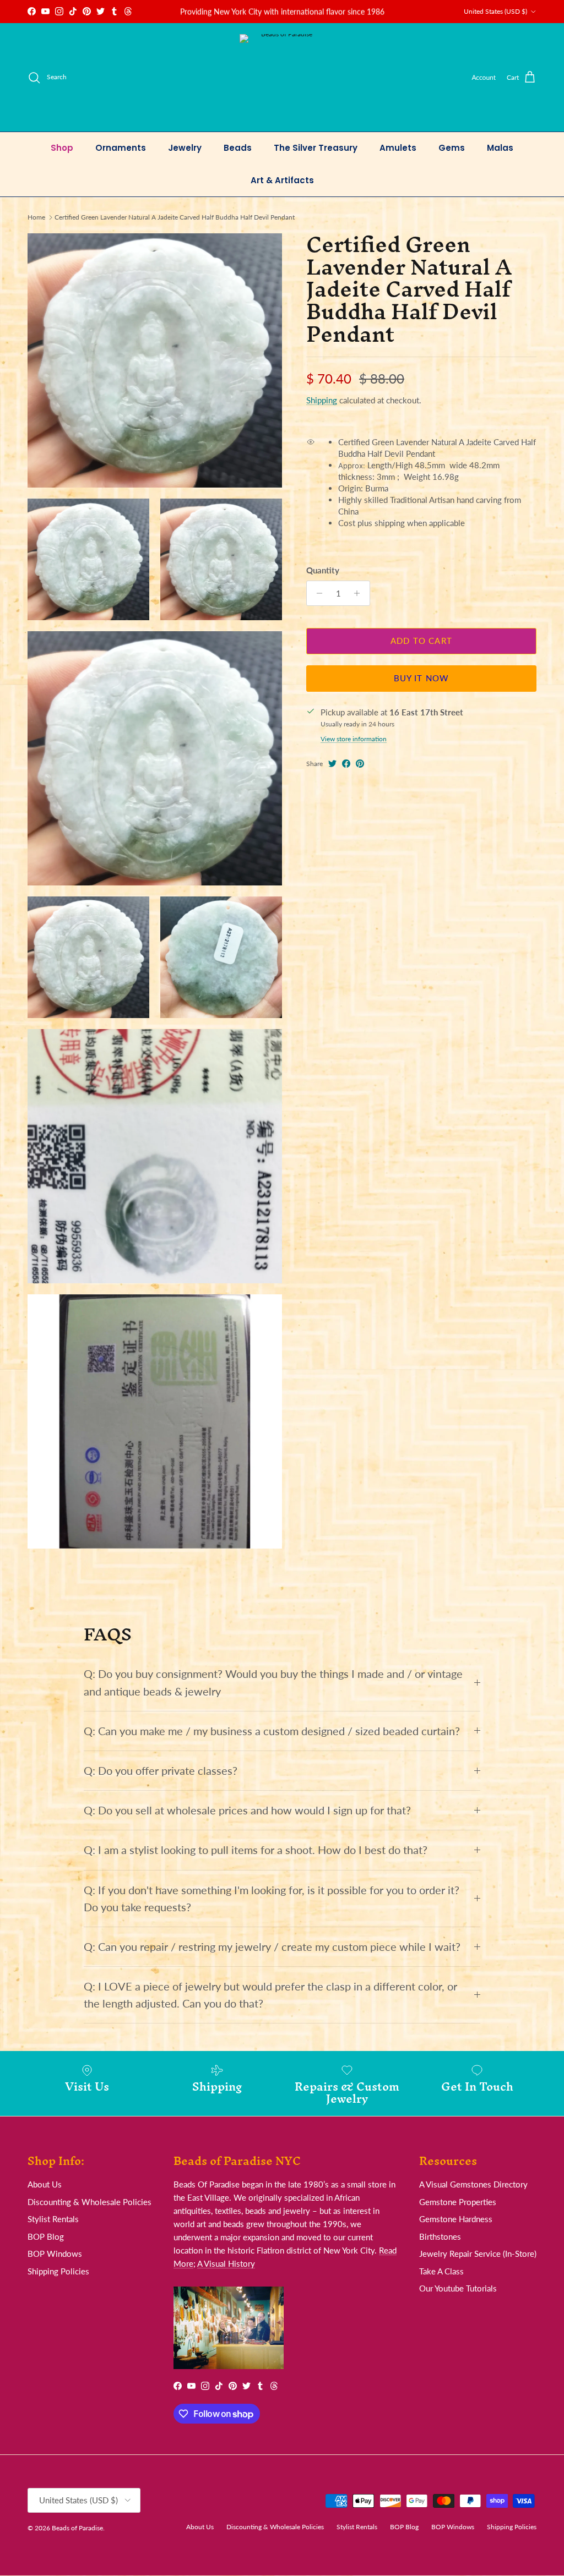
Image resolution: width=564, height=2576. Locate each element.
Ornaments (121, 148)
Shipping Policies (58, 2271)
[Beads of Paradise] (282, 77)
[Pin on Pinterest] (360, 764)
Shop (62, 148)
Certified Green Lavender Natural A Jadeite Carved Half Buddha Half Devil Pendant (175, 217)
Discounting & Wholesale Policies (90, 2202)
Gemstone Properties (458, 2202)
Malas (500, 148)
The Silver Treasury (316, 148)
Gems (452, 148)
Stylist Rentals (53, 2219)
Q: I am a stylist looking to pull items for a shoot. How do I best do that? (256, 1850)
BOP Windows (55, 2254)
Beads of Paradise (77, 2528)
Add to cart (421, 641)
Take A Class (441, 2271)
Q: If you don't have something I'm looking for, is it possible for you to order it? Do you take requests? (272, 1899)
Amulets (398, 148)
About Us (45, 2184)
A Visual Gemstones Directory (473, 2184)
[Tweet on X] (332, 764)
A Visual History (226, 2263)
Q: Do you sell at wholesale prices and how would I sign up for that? (247, 1810)
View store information (354, 739)
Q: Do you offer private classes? (161, 1771)
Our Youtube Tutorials (458, 2288)
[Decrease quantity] (316, 593)
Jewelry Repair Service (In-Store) (478, 2254)
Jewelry (185, 148)
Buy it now (422, 678)
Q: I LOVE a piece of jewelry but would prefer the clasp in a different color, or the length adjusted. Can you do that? (270, 1995)
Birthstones (440, 2236)
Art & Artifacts (282, 180)
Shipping (322, 400)
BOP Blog (46, 2236)
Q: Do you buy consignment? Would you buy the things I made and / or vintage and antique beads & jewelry (273, 1682)
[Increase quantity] (360, 593)
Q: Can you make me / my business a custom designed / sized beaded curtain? (272, 1731)
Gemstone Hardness (456, 2219)
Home (36, 217)
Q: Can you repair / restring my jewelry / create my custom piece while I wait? (272, 1947)
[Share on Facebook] (346, 764)
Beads (238, 148)
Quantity (323, 570)
